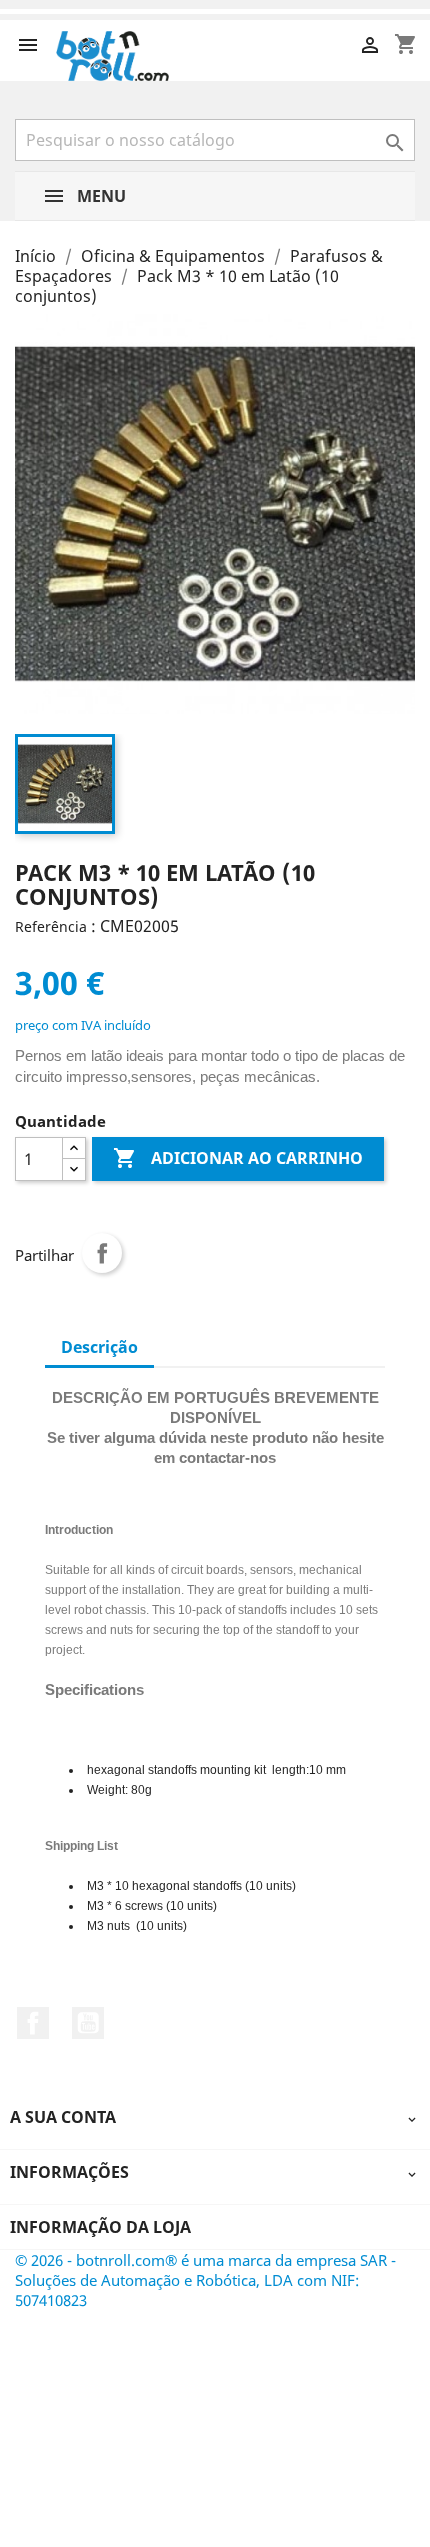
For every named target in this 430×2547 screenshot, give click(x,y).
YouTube (88, 2023)
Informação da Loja (100, 2227)
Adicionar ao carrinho (238, 1158)
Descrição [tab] (99, 1347)
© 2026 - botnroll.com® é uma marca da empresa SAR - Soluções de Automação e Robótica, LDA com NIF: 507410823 (205, 2280)
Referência (51, 926)
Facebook (33, 2023)
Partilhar (102, 1253)
